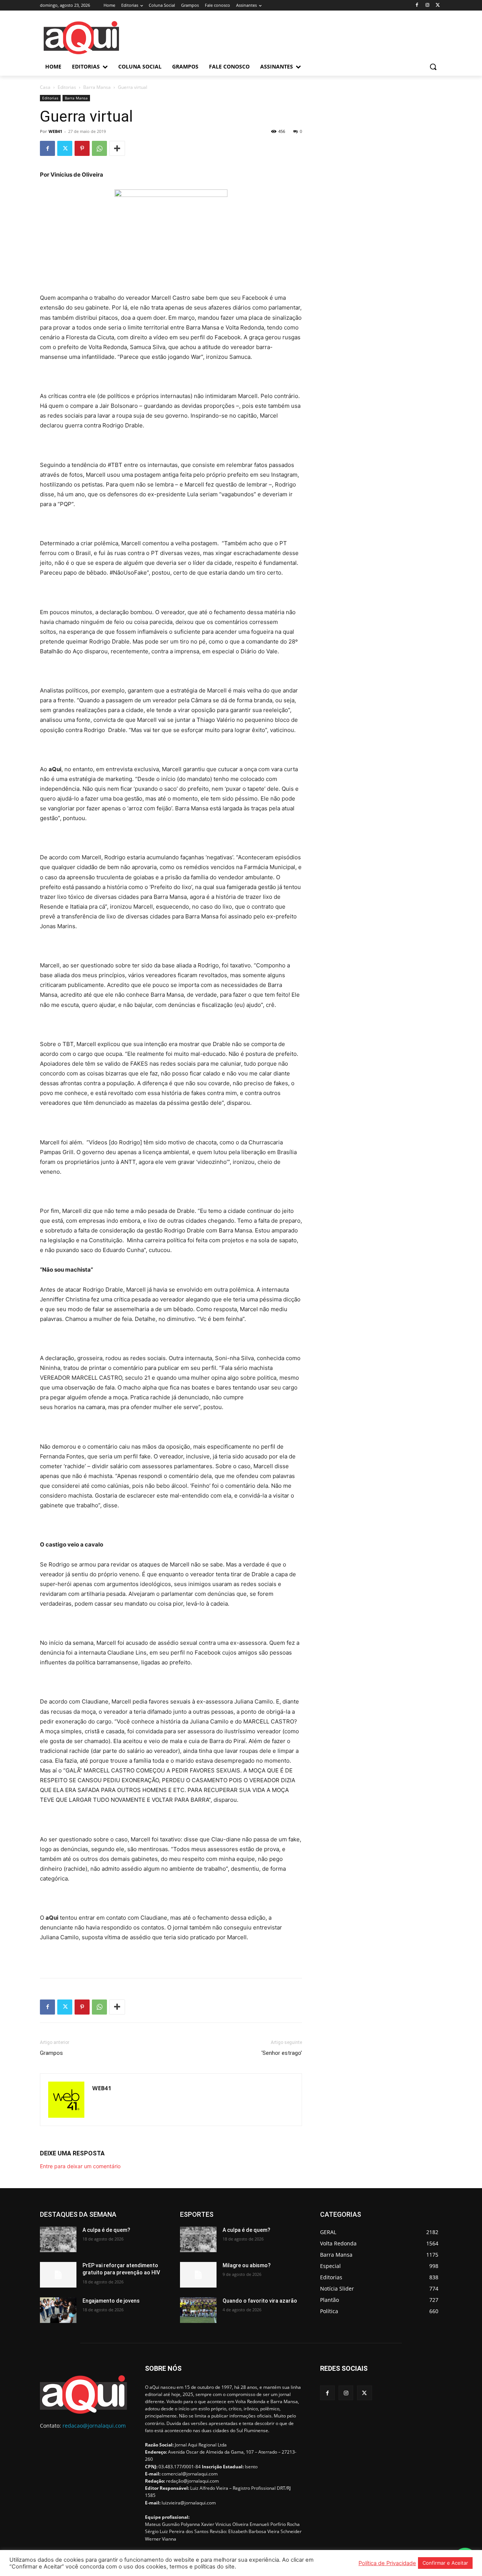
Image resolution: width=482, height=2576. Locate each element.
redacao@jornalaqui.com (94, 2426)
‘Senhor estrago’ (282, 2053)
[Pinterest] (82, 148)
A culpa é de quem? (106, 2230)
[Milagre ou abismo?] (198, 2275)
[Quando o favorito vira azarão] (198, 2310)
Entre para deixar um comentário (80, 2166)
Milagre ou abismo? (247, 2265)
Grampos (51, 2053)
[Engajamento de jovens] (58, 2310)
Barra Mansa (97, 87)
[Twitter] (438, 5)
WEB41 (55, 131)
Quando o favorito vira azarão (260, 2301)
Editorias (67, 87)
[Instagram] (427, 5)
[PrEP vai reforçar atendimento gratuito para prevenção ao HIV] (58, 2275)
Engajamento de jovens (111, 2301)
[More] (117, 148)
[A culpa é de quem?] (58, 2239)
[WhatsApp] (99, 148)
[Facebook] (417, 5)
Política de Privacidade (387, 2563)
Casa (45, 87)
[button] (433, 67)
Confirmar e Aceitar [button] (445, 2563)
